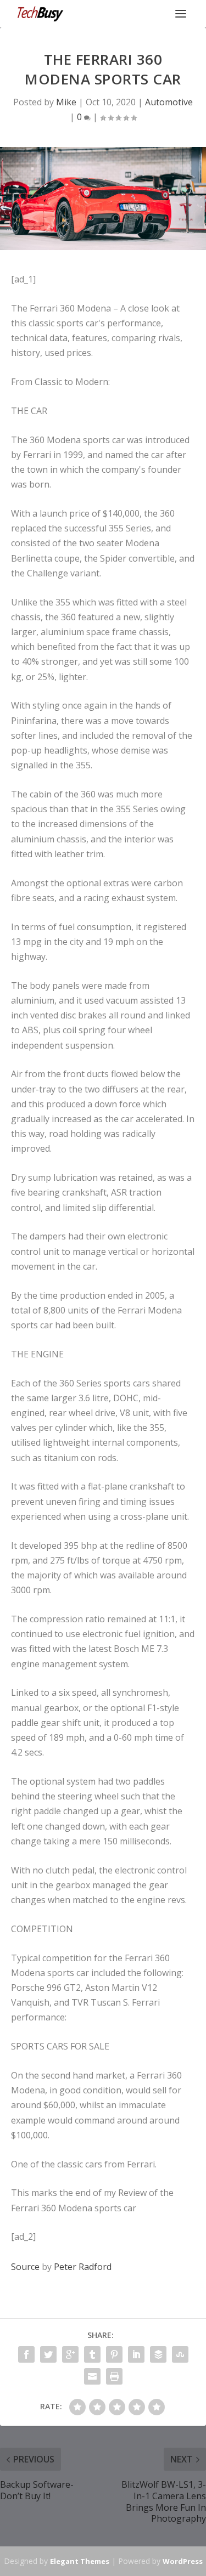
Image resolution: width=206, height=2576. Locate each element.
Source (25, 2267)
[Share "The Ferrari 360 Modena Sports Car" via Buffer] (158, 2354)
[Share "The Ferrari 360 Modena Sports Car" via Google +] (70, 2354)
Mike (66, 102)
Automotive (169, 102)
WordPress (183, 2561)
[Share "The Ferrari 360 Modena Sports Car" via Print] (114, 2376)
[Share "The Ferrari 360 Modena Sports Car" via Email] (92, 2376)
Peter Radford (83, 2267)
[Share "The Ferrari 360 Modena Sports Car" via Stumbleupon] (180, 2354)
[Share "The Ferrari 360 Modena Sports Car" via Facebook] (26, 2354)
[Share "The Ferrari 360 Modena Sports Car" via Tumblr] (92, 2354)
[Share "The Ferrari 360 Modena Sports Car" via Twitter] (48, 2354)
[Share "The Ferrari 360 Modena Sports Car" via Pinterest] (114, 2354)
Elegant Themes (80, 2561)
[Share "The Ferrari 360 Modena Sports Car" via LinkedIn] (136, 2354)
